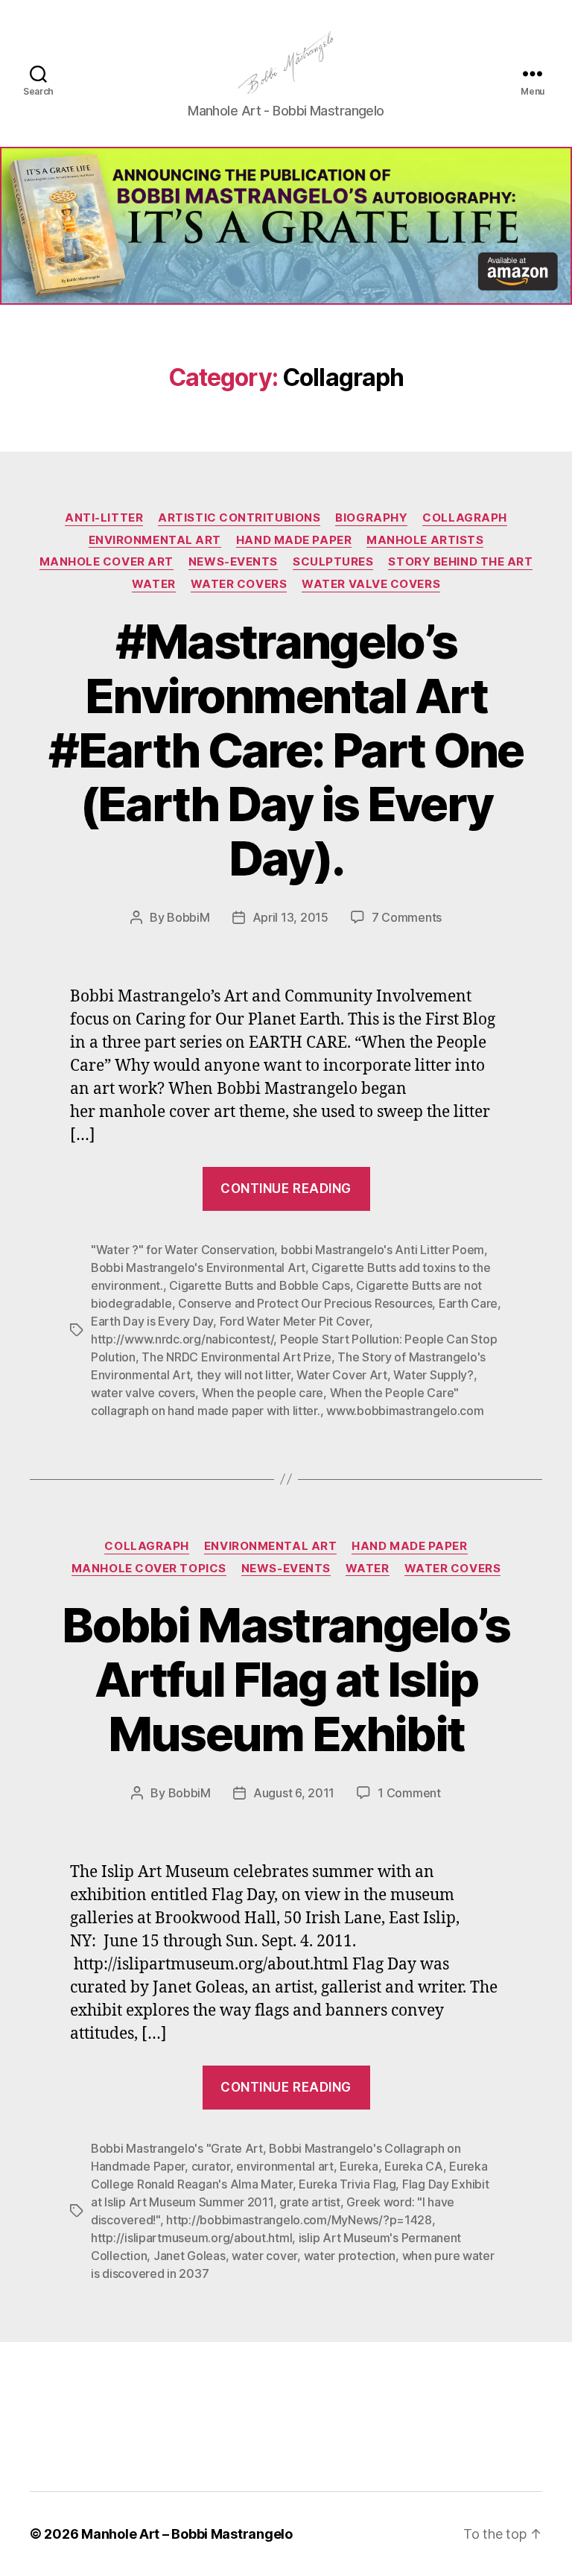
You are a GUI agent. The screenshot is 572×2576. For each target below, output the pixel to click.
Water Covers (239, 584)
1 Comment (409, 1793)
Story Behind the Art (460, 562)
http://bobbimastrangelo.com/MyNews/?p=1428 (299, 2220)
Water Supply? (433, 1375)
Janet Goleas (190, 2256)
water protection (350, 2256)
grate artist (310, 2202)
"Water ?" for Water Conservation (182, 1250)
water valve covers (143, 1393)
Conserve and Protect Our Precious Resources (305, 1303)
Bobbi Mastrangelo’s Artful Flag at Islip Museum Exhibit (286, 1679)
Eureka (359, 2166)
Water (154, 584)
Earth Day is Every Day (152, 1321)
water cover (264, 2256)
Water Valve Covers (371, 584)
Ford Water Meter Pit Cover (295, 1321)
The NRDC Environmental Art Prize (236, 1357)
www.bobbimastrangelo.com (405, 1411)
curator (211, 2166)
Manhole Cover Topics (149, 1569)
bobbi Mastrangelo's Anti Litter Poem (382, 1250)
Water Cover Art (342, 1375)
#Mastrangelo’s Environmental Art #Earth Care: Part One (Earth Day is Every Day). (286, 750)
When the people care (263, 1393)
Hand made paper (294, 540)
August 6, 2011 (294, 1793)
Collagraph (465, 518)
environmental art (285, 2166)
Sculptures (333, 562)
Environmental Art (155, 540)
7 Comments (407, 917)
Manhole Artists (425, 540)
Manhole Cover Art (107, 562)
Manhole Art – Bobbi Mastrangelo (187, 2534)
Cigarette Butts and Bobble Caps (260, 1285)
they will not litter (244, 1375)
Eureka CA (414, 2166)
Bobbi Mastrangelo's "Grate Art (177, 2148)
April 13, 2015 (290, 917)
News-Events (233, 562)
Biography (371, 518)
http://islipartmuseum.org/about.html (191, 2238)
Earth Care (468, 1303)
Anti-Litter (104, 518)
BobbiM (188, 917)
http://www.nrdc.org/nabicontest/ (182, 1339)
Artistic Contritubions (239, 518)
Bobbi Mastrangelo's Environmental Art (198, 1268)
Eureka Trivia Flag (347, 2184)
